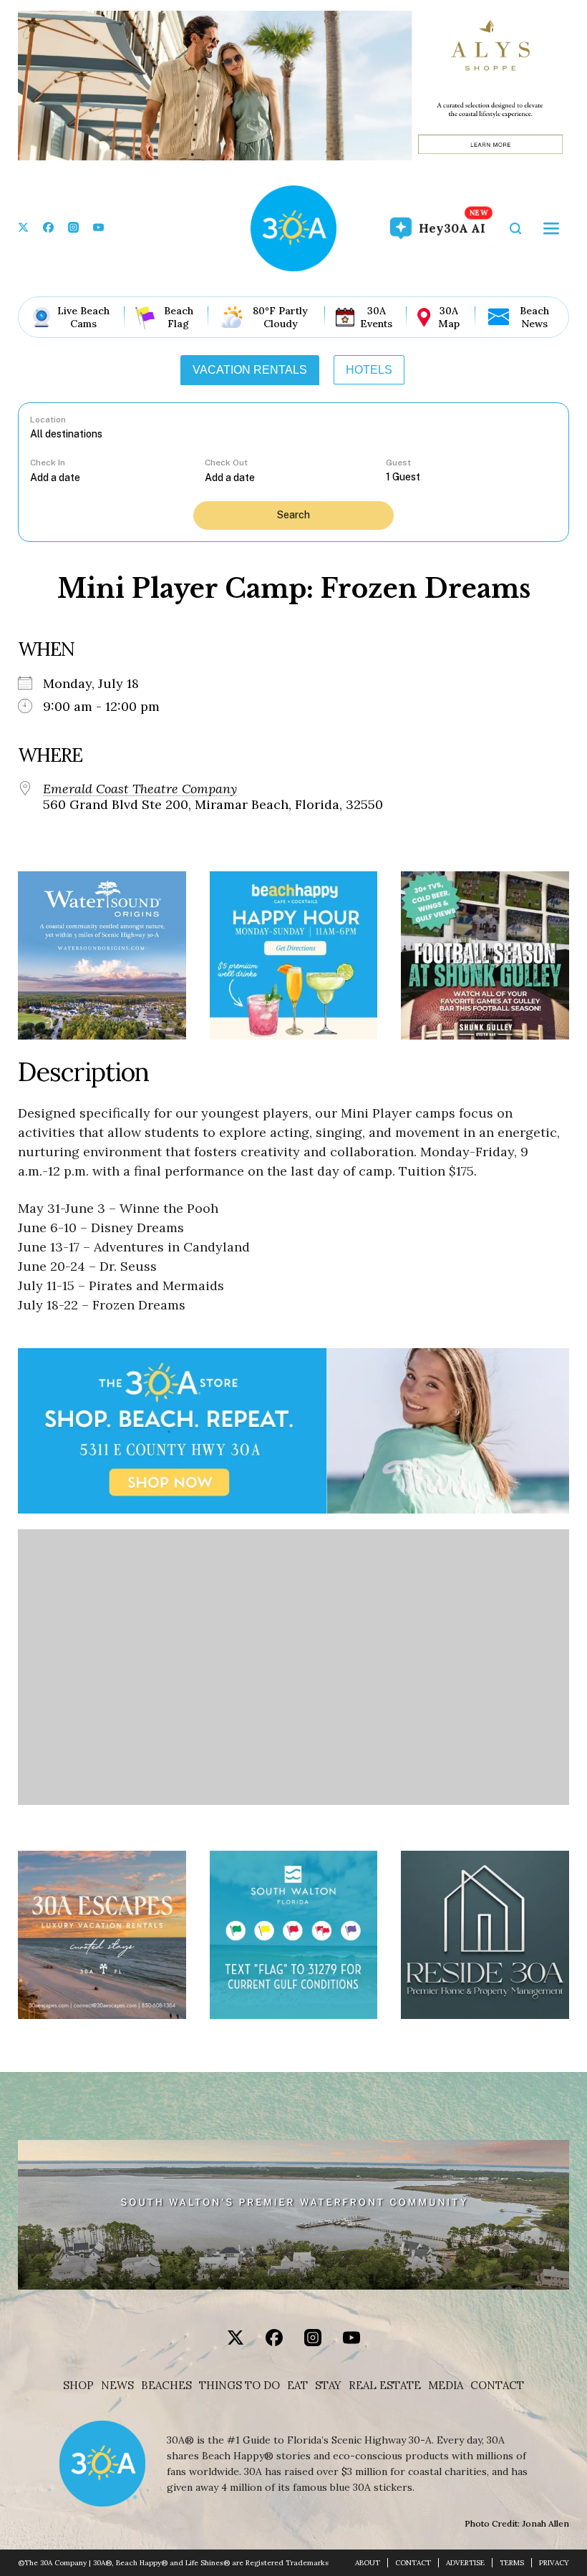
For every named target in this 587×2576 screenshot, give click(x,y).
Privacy (554, 2563)
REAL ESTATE (385, 2386)
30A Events (376, 317)
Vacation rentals (250, 370)
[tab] (250, 370)
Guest (398, 463)
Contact (497, 2386)
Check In (48, 463)
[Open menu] (551, 228)
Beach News (534, 317)
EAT (297, 2386)
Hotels (369, 370)
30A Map (449, 317)
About (368, 2563)
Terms (512, 2563)
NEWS (117, 2386)
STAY (328, 2386)
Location (48, 420)
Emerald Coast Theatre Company (140, 789)
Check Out (226, 463)
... (117, 477)
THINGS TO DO (239, 2386)
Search (293, 515)
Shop (78, 2386)
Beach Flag (179, 317)
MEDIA (446, 2386)
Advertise (465, 2563)
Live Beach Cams (83, 317)
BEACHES (166, 2386)
